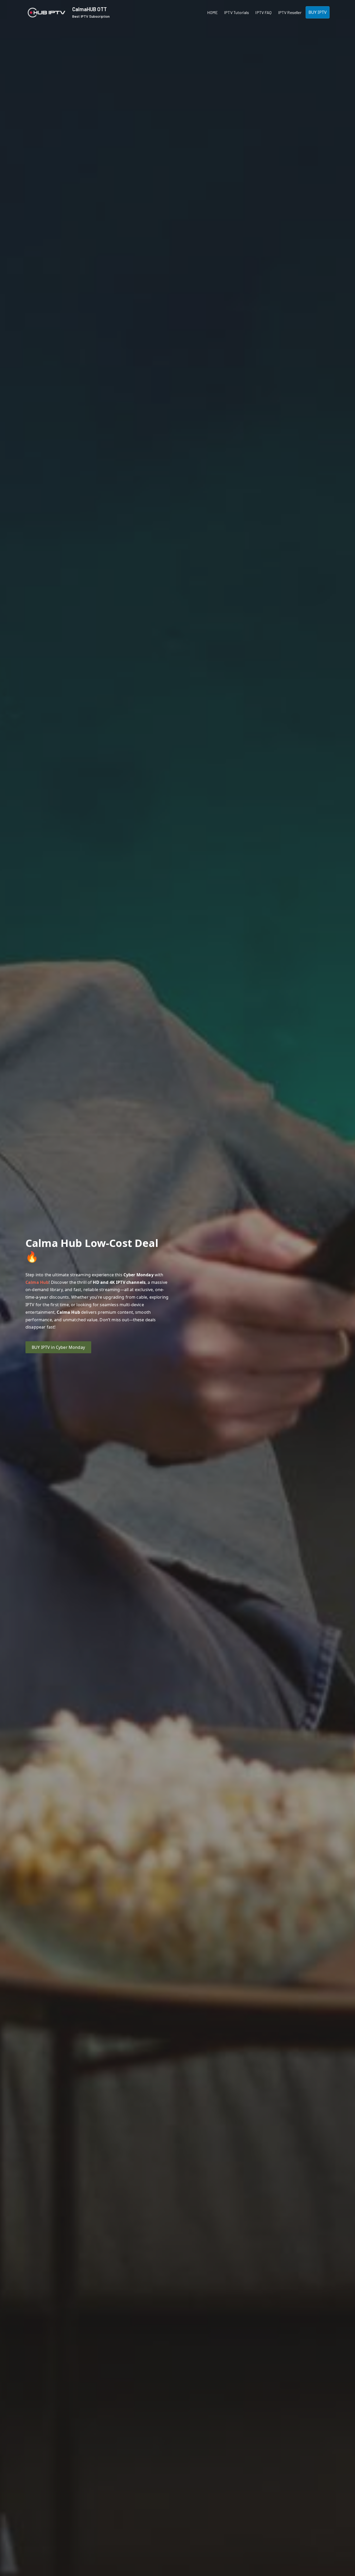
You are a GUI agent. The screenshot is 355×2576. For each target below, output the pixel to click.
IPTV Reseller (290, 12)
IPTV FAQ (263, 12)
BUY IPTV (318, 12)
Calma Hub (37, 1282)
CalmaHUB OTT (90, 9)
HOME (212, 12)
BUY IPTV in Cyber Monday (58, 1347)
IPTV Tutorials (236, 12)
